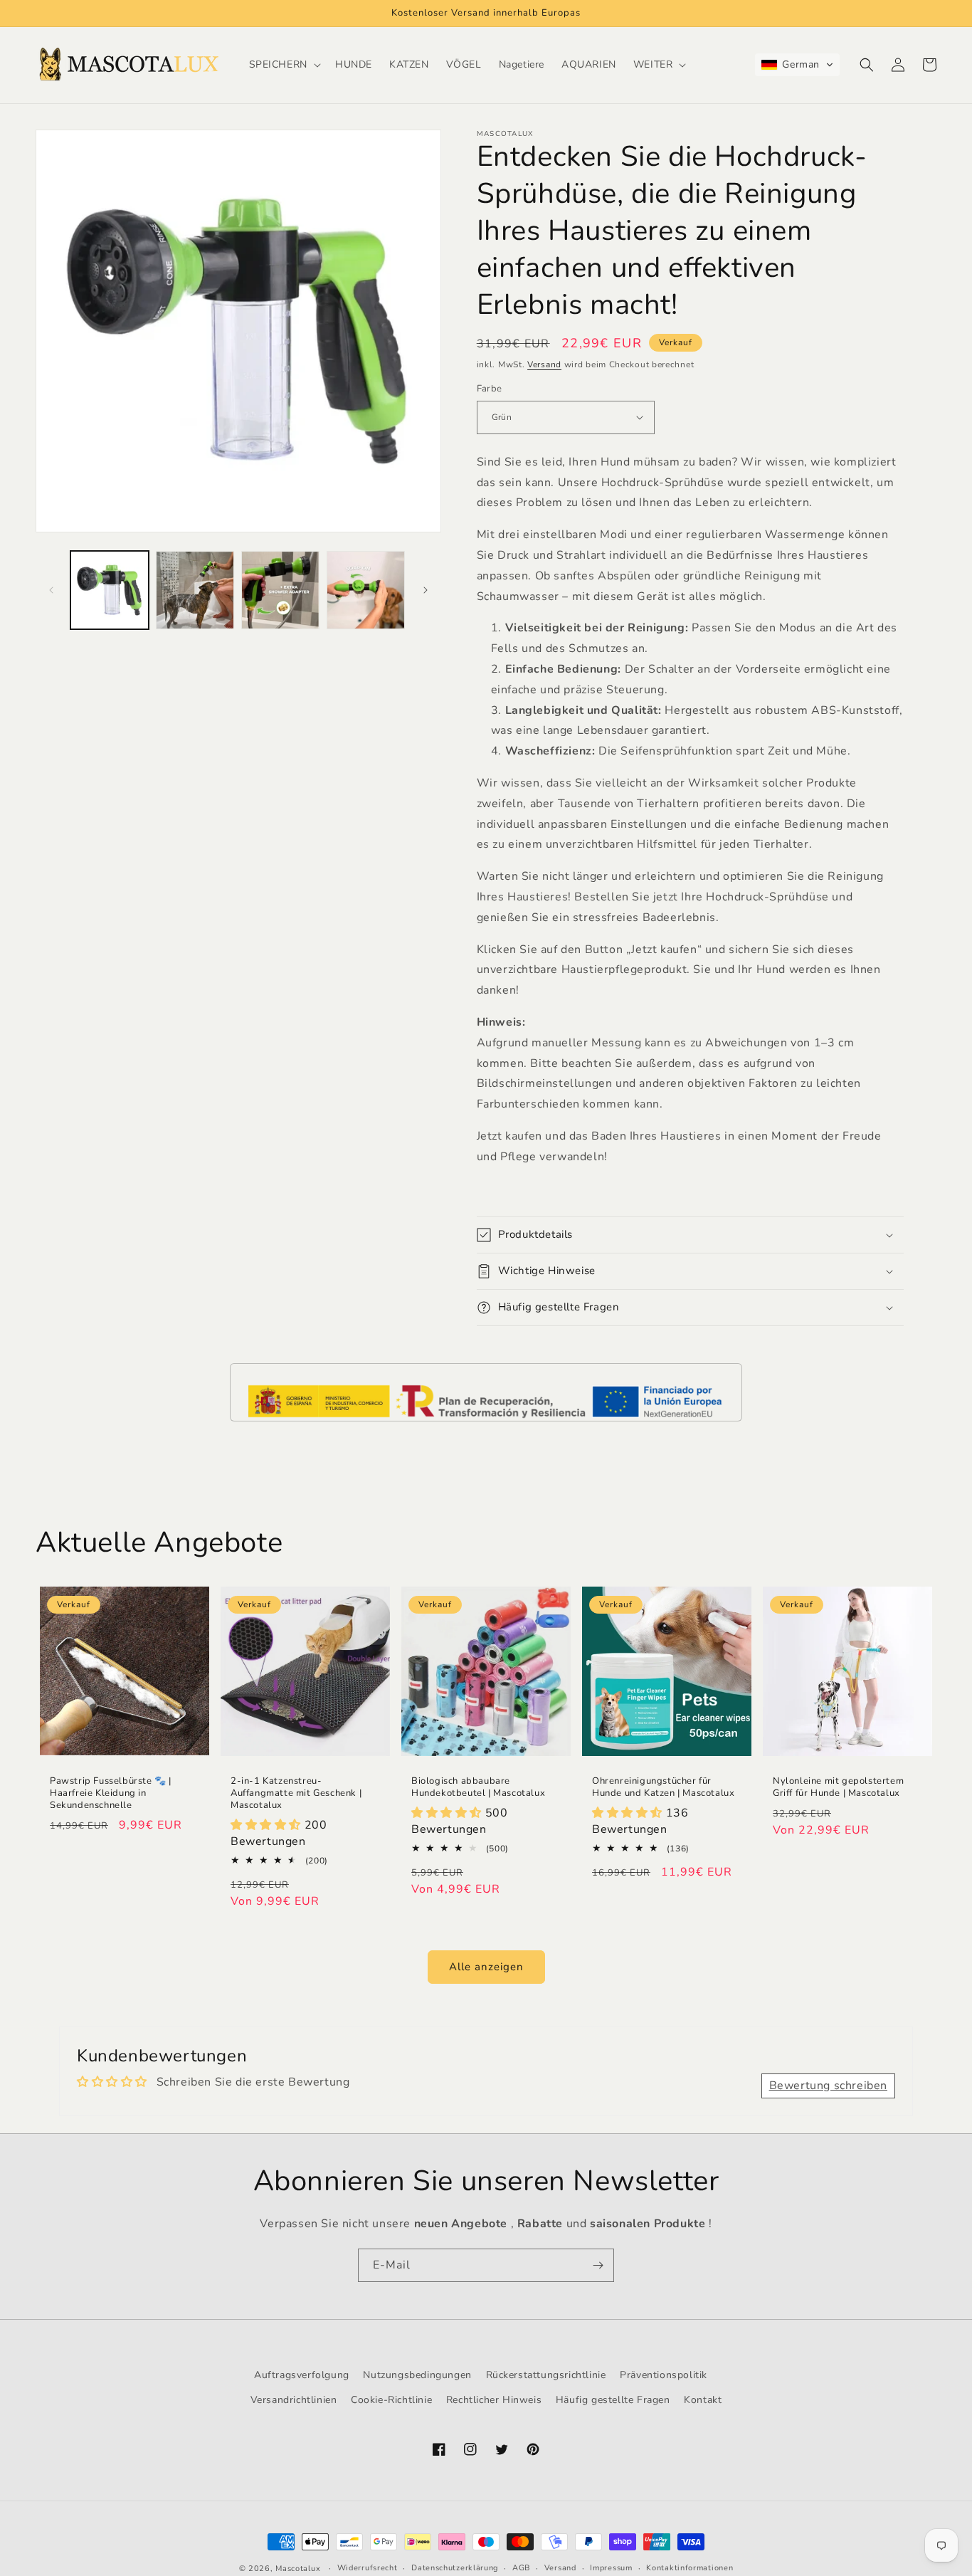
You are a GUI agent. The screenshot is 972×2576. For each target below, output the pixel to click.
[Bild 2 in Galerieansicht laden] (195, 590)
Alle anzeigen (486, 1967)
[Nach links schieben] (51, 590)
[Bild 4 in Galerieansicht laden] (366, 590)
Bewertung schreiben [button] (828, 2086)
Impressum (611, 2568)
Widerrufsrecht (368, 2568)
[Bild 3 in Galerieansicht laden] (280, 590)
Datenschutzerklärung (455, 2568)
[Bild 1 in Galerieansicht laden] (110, 590)
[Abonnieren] (598, 2265)
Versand (544, 364)
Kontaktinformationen (690, 2568)
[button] (284, 65)
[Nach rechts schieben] (426, 590)
